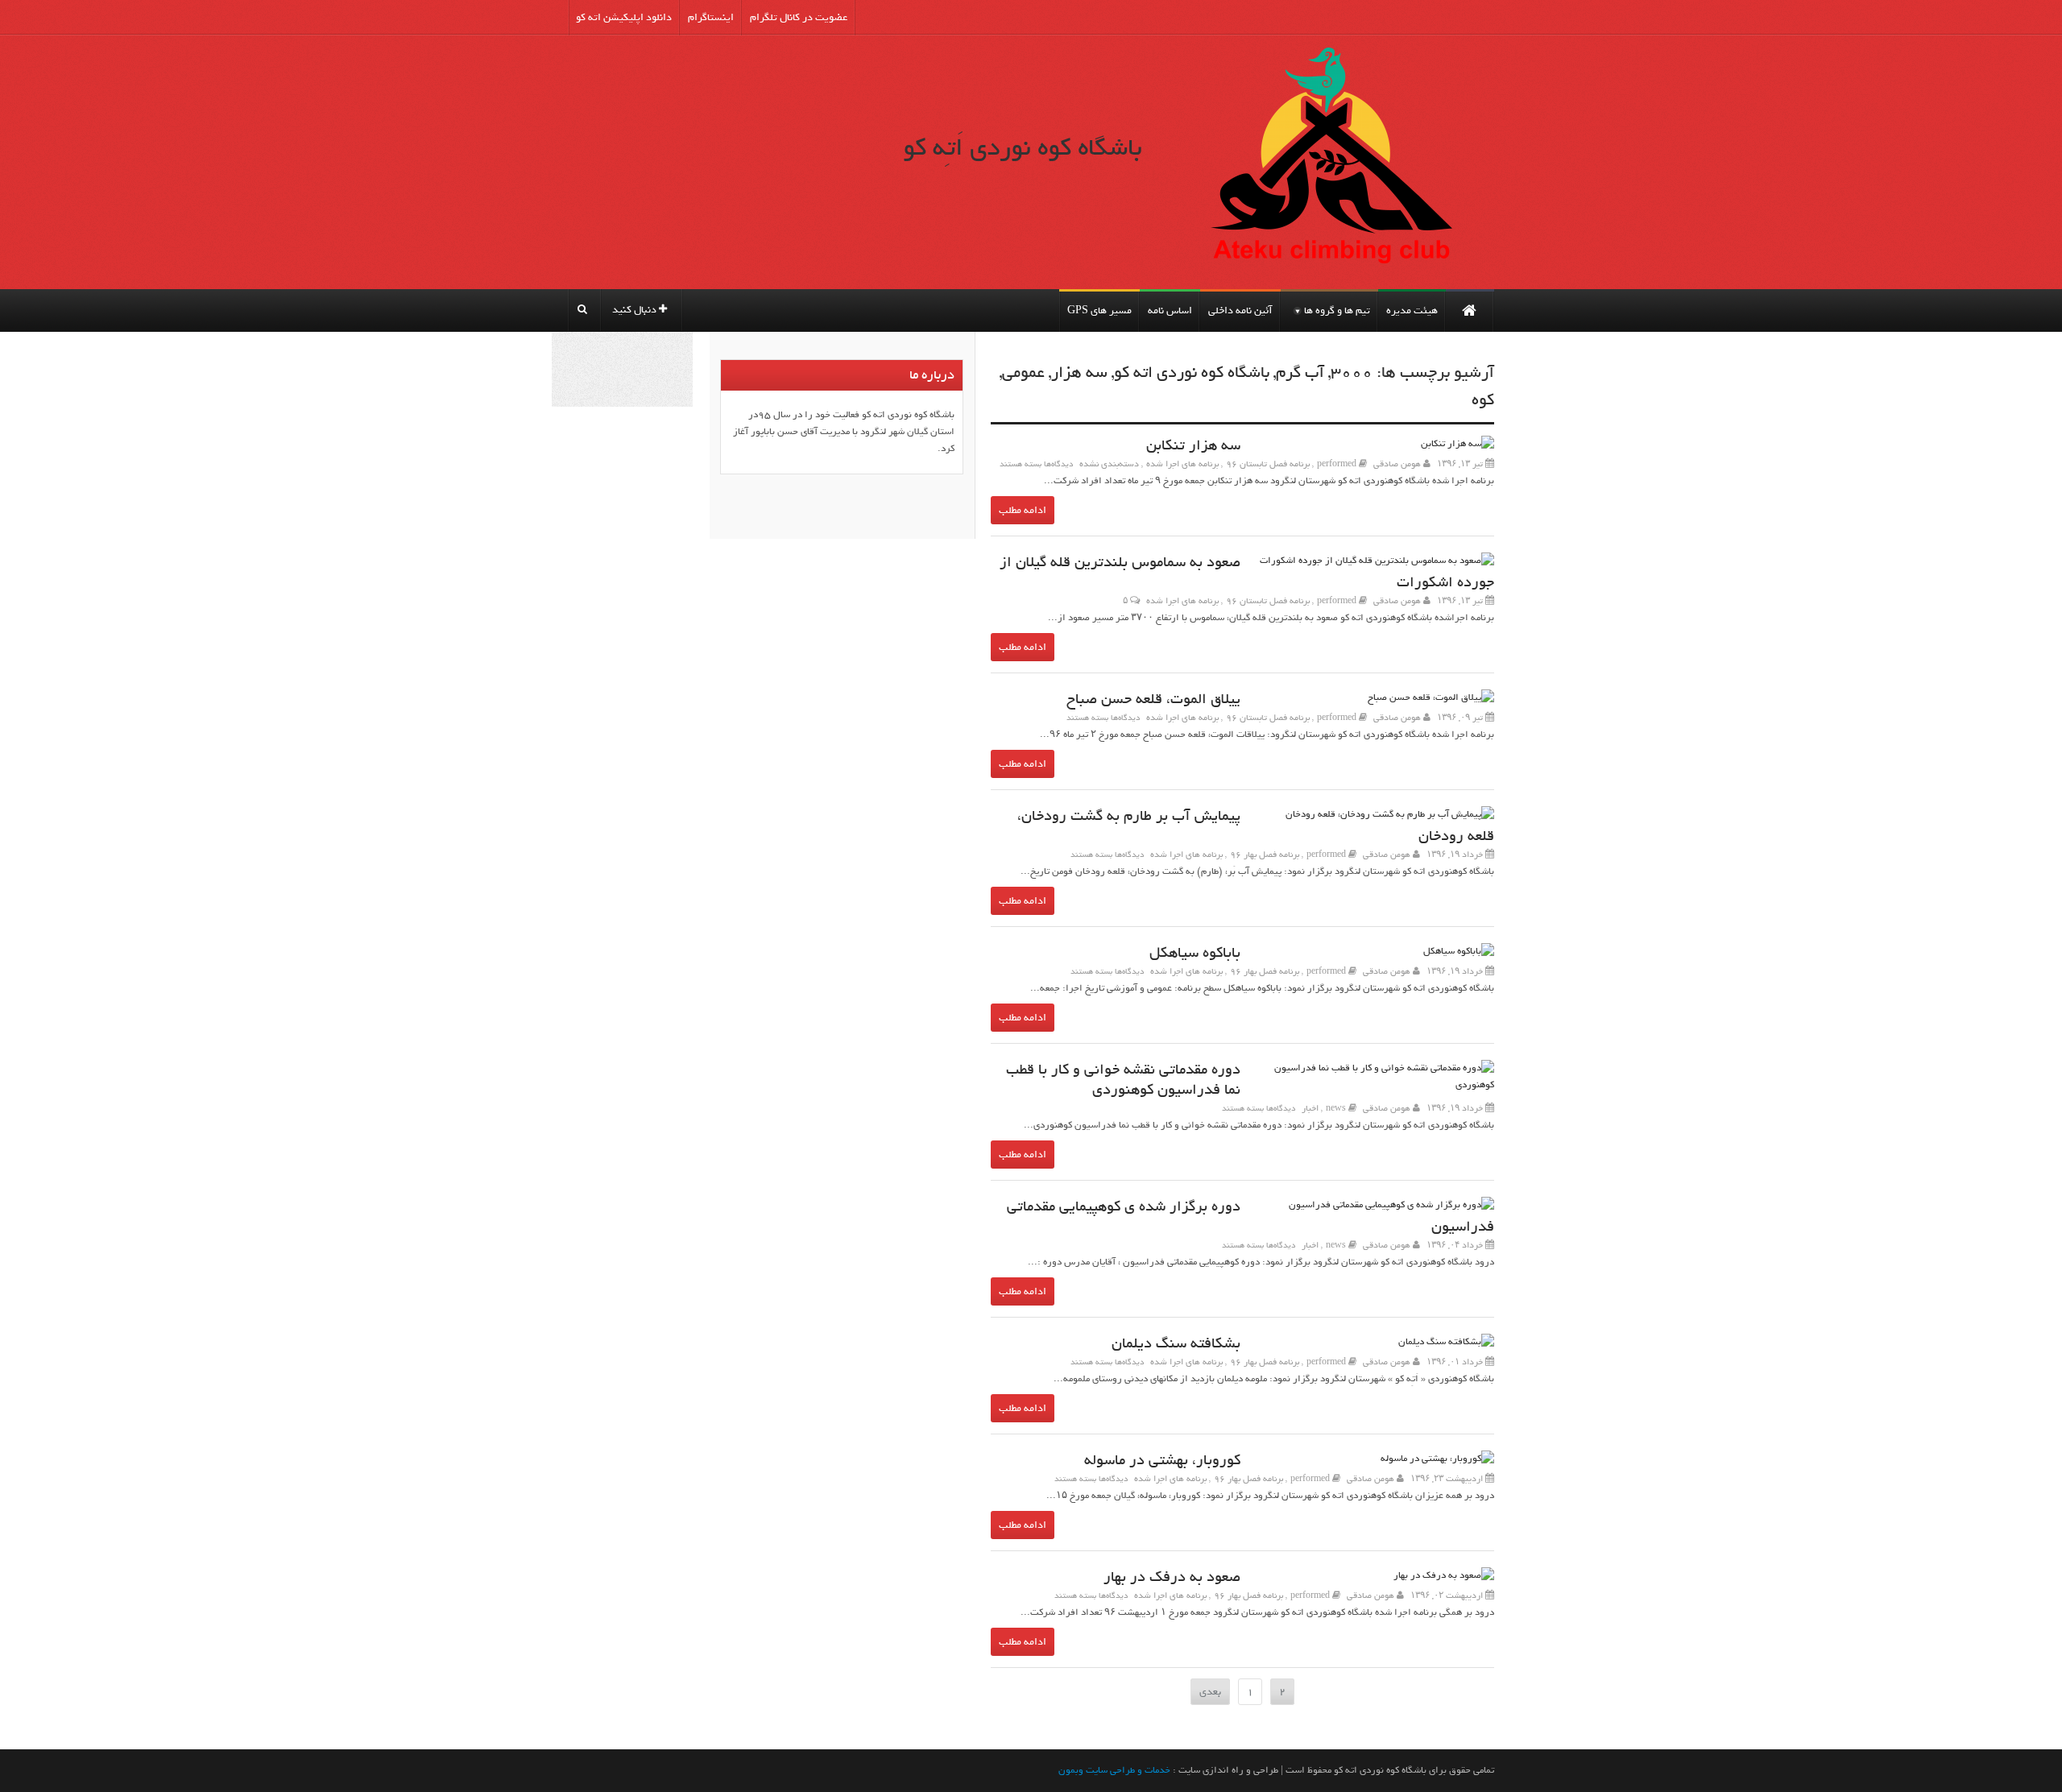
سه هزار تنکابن (1193, 446)
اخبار (1310, 1108)
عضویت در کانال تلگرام (799, 17)
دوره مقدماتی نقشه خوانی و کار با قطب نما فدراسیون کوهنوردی (1123, 1080)
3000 (1352, 373)
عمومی (1023, 373)
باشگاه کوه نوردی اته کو (1192, 373)
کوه (1483, 400)
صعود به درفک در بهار (1172, 1577)
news (1336, 1108)
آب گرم (1300, 373)
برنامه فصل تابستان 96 (1268, 464)
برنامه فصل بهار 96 (1265, 855)
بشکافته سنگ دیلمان (1176, 1344)
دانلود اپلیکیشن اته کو (624, 17)
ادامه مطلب (1023, 510)
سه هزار (1079, 373)
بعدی (1210, 1692)
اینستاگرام (711, 17)
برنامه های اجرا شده (1182, 464)
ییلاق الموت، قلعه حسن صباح (1153, 699)
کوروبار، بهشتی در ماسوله (1162, 1461)
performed (1337, 464)
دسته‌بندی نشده (1109, 464)
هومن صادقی (1397, 464)
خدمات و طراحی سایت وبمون (1114, 1770)
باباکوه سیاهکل (1195, 953)
